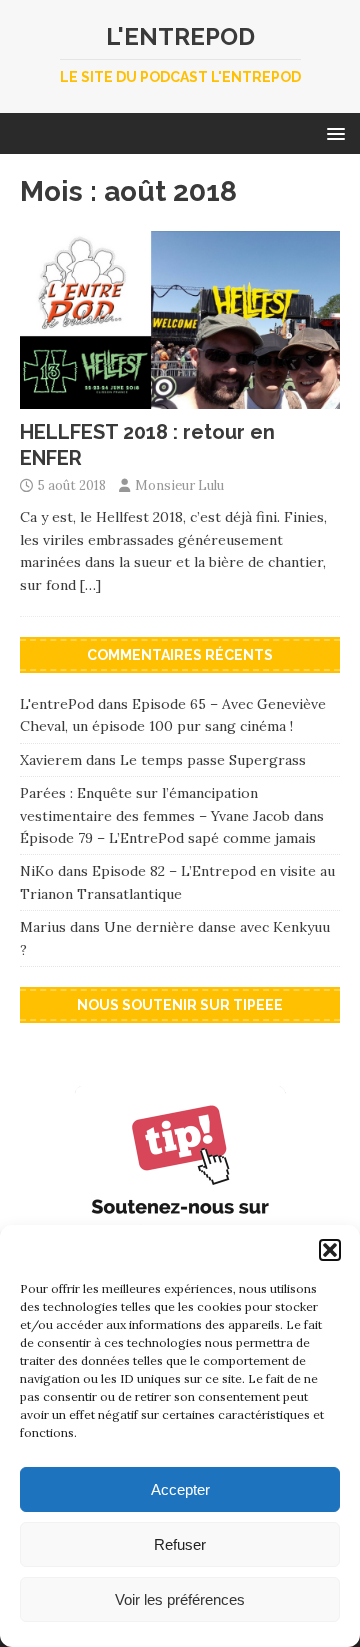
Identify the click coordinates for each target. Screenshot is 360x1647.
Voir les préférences (180, 1599)
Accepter (180, 1489)
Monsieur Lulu (179, 485)
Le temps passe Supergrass (213, 760)
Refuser (180, 1544)
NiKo (37, 871)
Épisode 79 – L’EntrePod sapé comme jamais (168, 838)
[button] (330, 1250)
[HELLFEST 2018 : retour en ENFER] (180, 397)
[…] (90, 585)
